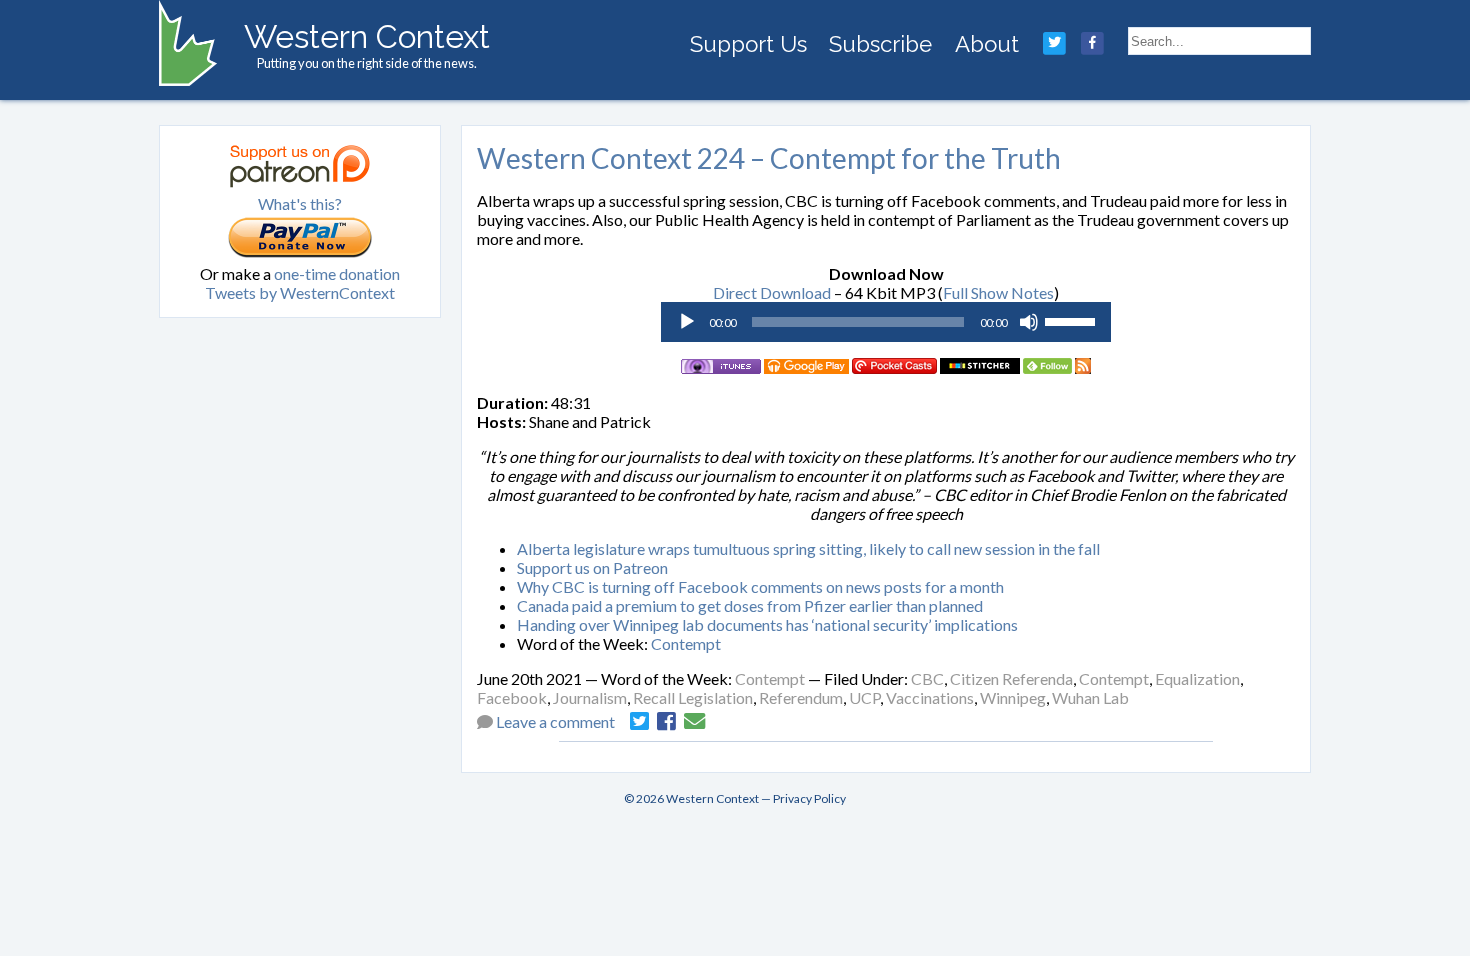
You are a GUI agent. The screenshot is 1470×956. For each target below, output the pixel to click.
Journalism (590, 697)
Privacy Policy (809, 798)
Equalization (1197, 678)
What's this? (300, 203)
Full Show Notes (998, 292)
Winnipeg (1013, 697)
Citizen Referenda (1011, 678)
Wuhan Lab (1090, 697)
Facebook (512, 697)
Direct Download (772, 292)
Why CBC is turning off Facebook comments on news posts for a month (760, 586)
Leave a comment (555, 721)
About (987, 44)
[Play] (687, 322)
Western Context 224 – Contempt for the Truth (769, 158)
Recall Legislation (693, 697)
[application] (886, 322)
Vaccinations (930, 697)
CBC (927, 678)
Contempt (686, 643)
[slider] (1073, 320)
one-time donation (337, 273)
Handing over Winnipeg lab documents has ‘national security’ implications (767, 624)
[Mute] (1029, 322)
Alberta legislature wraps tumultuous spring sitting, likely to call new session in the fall (808, 548)
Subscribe (880, 44)
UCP (864, 697)
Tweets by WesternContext (300, 292)
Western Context (367, 36)
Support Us (748, 44)
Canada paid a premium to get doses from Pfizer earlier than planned (750, 605)
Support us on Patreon (592, 567)
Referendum (801, 697)
